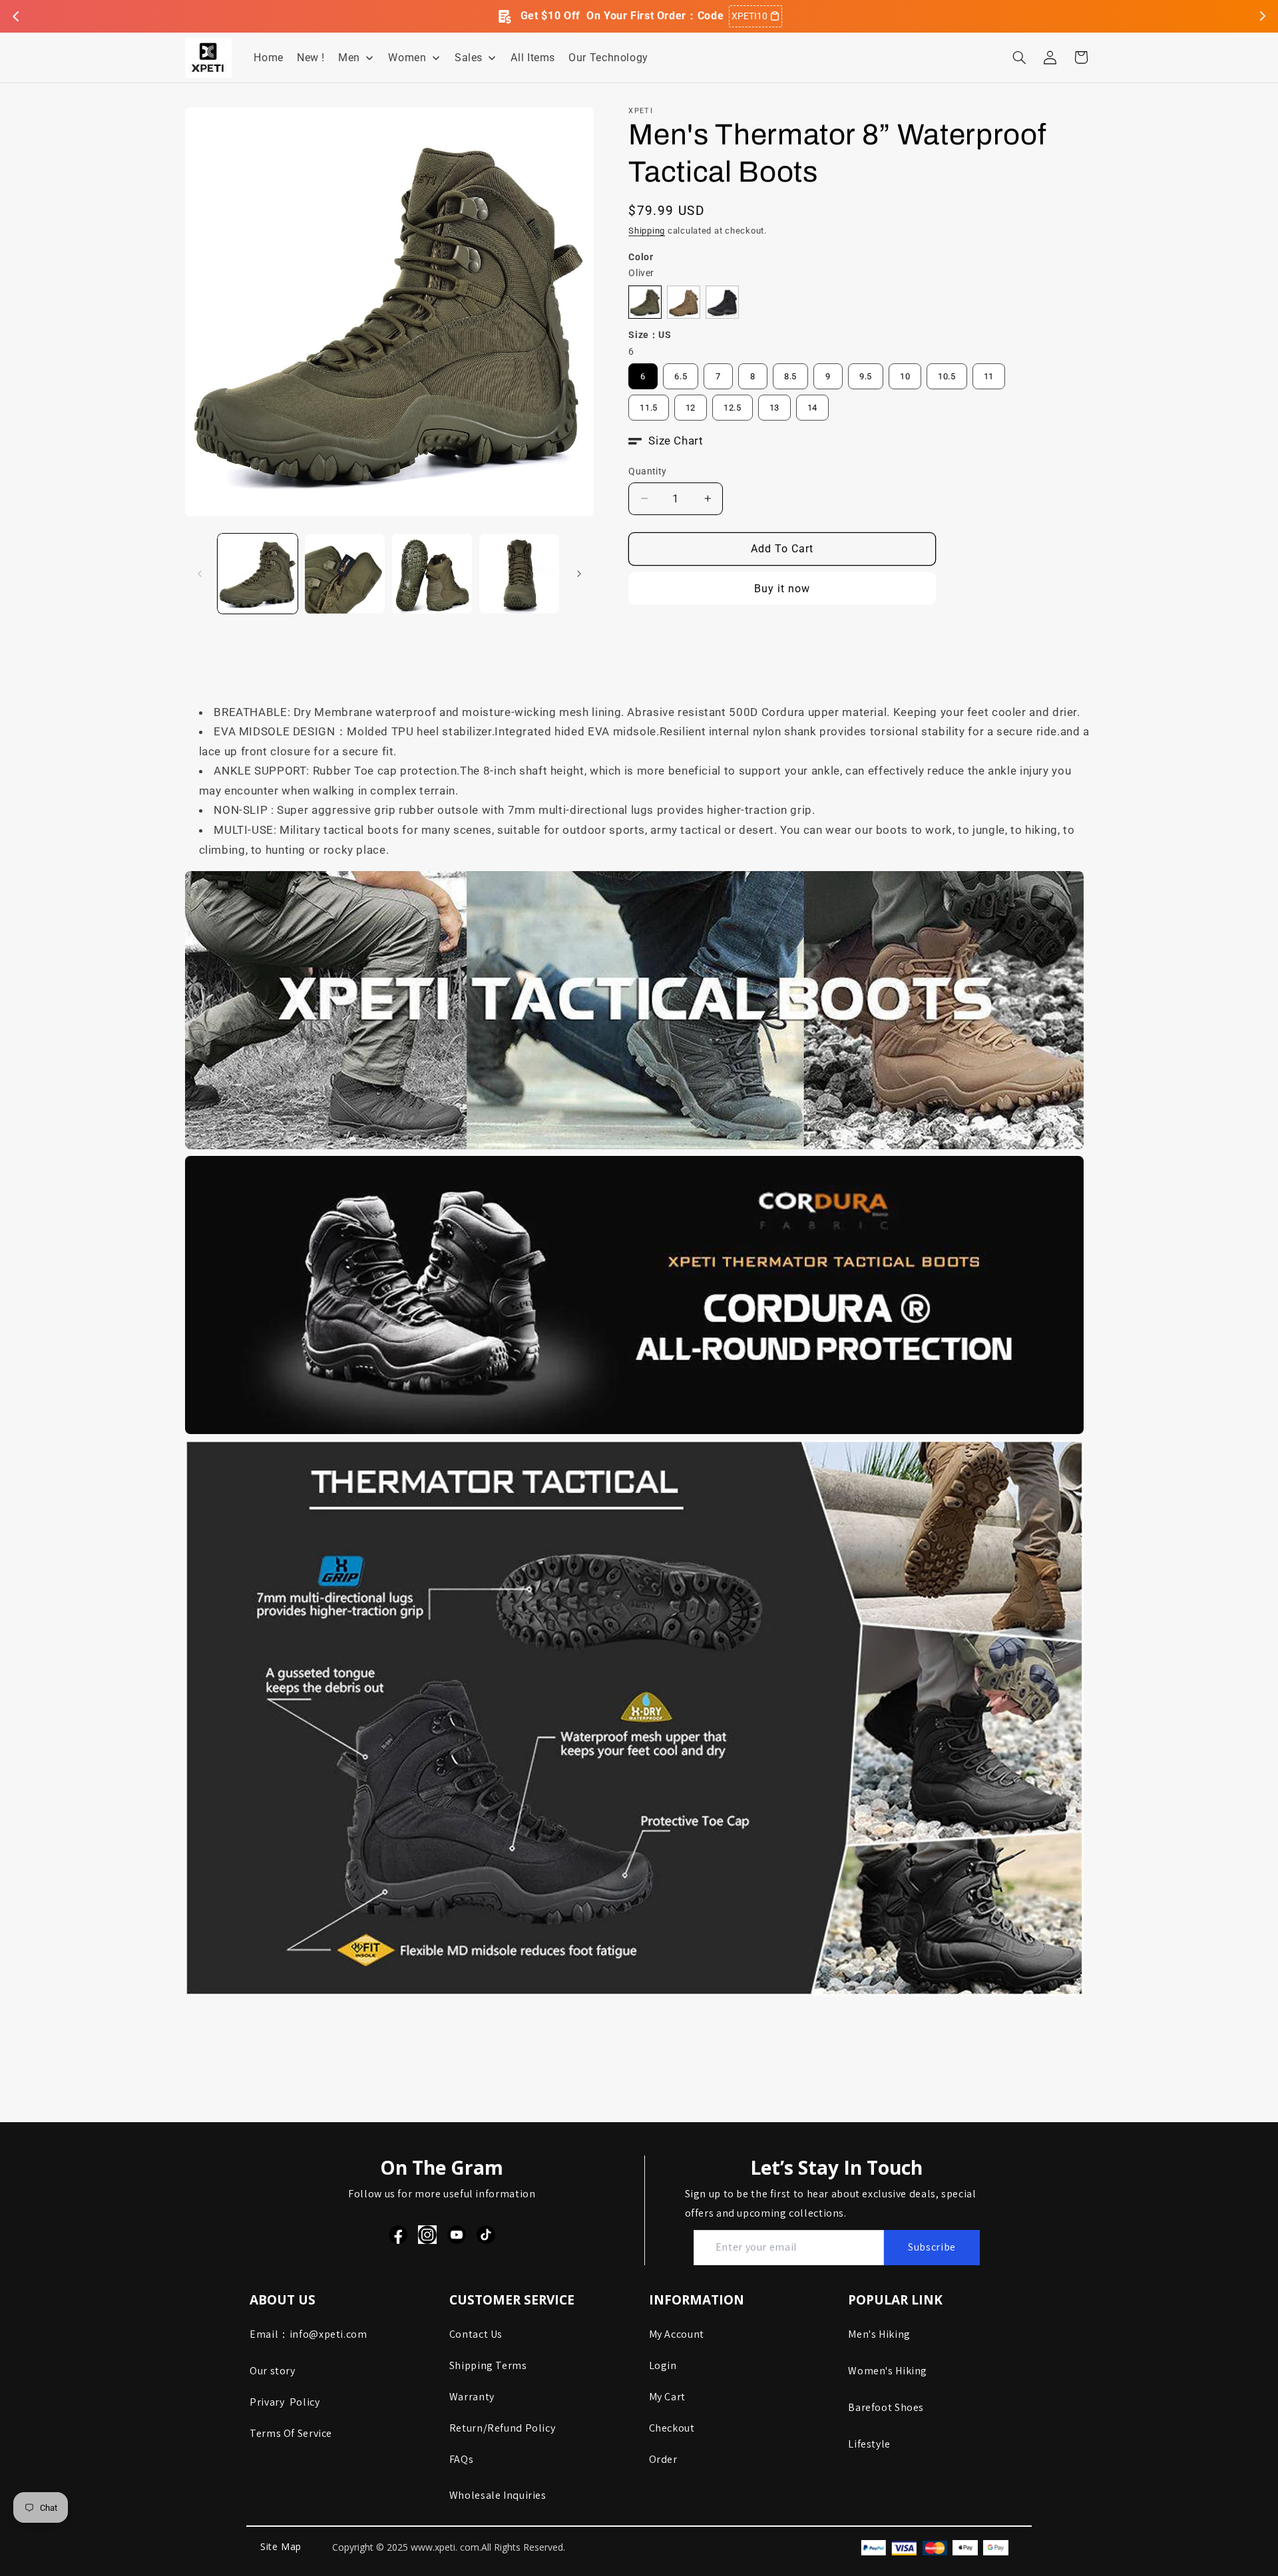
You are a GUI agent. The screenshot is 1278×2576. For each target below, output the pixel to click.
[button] (1019, 57)
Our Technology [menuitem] (608, 58)
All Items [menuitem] (533, 58)
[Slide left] (200, 574)
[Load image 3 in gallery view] (432, 574)
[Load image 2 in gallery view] (345, 574)
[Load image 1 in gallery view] (258, 574)
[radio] (645, 302)
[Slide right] (579, 574)
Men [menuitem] (349, 58)
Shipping (647, 231)
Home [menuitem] (269, 58)
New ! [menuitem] (311, 58)
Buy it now (782, 589)
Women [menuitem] (407, 58)
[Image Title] (398, 2235)
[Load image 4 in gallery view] (520, 574)
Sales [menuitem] (469, 58)
